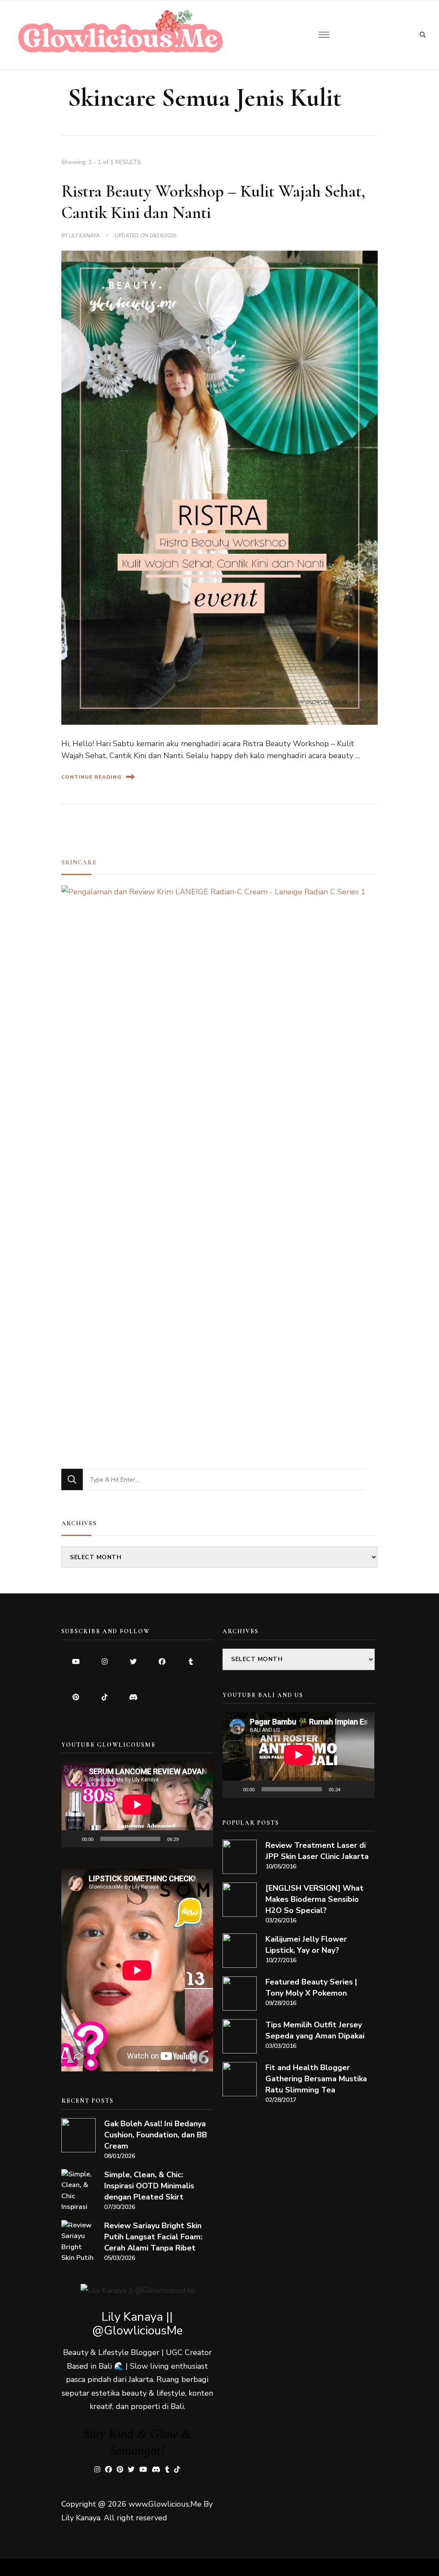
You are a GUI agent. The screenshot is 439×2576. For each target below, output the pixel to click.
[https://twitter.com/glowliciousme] (133, 1662)
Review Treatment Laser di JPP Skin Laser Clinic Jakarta (317, 1851)
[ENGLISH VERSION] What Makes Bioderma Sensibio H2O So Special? (314, 1899)
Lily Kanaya (84, 236)
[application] (137, 1804)
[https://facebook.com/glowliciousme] (162, 1662)
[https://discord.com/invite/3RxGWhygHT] (133, 1698)
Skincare (79, 862)
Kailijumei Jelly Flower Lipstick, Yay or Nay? (306, 1945)
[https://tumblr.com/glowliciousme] (191, 1662)
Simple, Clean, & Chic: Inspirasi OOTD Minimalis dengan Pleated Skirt (149, 2186)
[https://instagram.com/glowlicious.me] (104, 1662)
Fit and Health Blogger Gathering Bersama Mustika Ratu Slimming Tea (316, 2079)
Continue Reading (92, 777)
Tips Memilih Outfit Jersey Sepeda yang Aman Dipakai (315, 2030)
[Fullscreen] (202, 1839)
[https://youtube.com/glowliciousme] (76, 1662)
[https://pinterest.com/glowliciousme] (76, 1698)
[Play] (72, 1839)
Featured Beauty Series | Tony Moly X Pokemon (311, 1987)
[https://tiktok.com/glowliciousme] (104, 1698)
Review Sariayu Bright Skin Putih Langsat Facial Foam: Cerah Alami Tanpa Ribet (153, 2237)
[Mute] (188, 1839)
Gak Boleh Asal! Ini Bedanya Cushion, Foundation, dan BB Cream (156, 2135)
